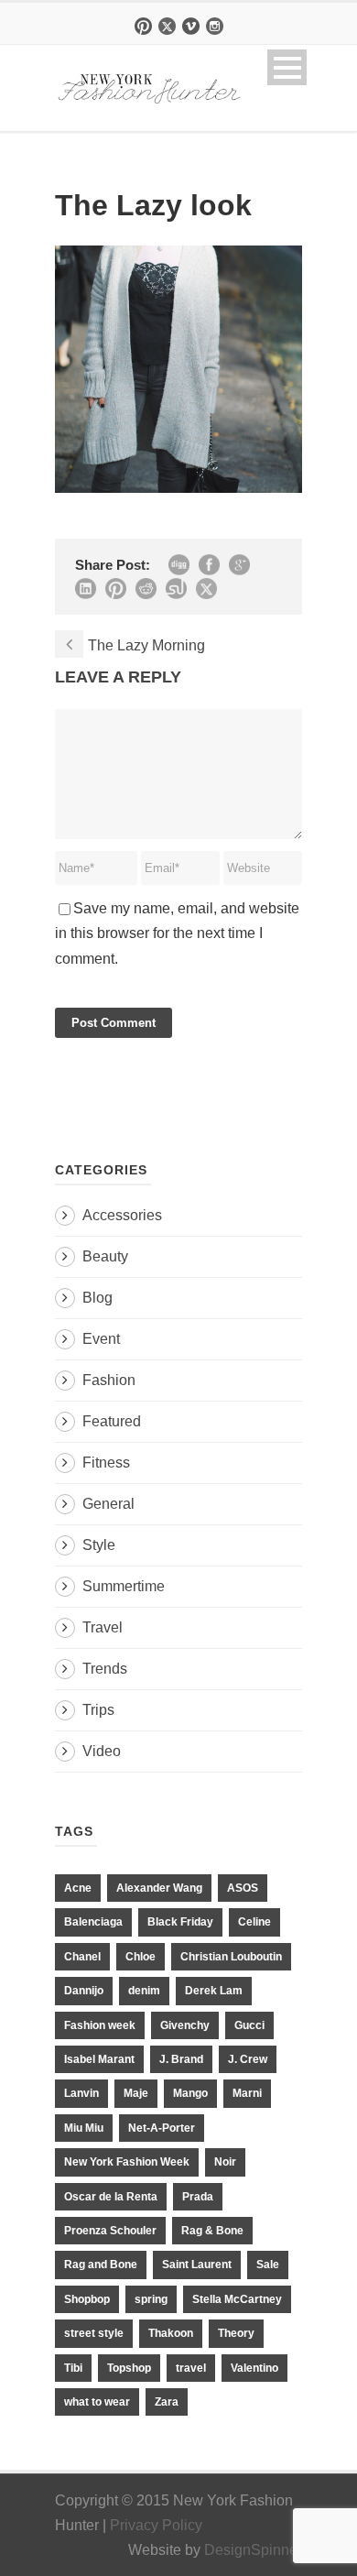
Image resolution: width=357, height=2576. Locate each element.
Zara (167, 2402)
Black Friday (180, 1922)
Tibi (73, 2368)
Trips (98, 1710)
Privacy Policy (156, 2525)
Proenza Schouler (110, 2231)
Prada (198, 2197)
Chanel (82, 1957)
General (108, 1504)
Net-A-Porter (162, 2128)
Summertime (124, 1586)
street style (94, 2333)
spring (151, 2299)
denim (144, 1991)
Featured (112, 1421)
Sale (268, 2265)
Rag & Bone (212, 2231)
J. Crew (248, 2059)
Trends (105, 1669)
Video (102, 1751)
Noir (225, 2162)
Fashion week (100, 2025)
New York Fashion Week (127, 2162)
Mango (190, 2093)
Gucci (249, 2025)
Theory (236, 2333)
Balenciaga (93, 1922)
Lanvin (81, 2093)
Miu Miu (84, 2128)
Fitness (106, 1463)
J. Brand (181, 2059)
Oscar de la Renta (111, 2197)
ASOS (243, 1888)
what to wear (97, 2402)
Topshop (129, 2368)
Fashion (109, 1380)
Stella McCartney (237, 2299)
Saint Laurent (197, 2265)
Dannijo (84, 1991)
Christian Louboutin (231, 1957)
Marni (247, 2093)
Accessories (122, 1215)
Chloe (141, 1957)
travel (191, 2368)
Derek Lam (214, 1991)
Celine (254, 1922)
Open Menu (287, 67)
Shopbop (87, 2299)
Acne (78, 1888)
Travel (103, 1627)
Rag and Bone (101, 2265)
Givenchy (185, 2025)
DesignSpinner (253, 2550)
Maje (136, 2093)
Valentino (254, 2368)
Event (101, 1339)
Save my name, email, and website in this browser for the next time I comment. (177, 933)
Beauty (105, 1256)
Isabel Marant (99, 2059)
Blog (97, 1298)
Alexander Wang (159, 1888)
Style (99, 1545)
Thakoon (171, 2333)
